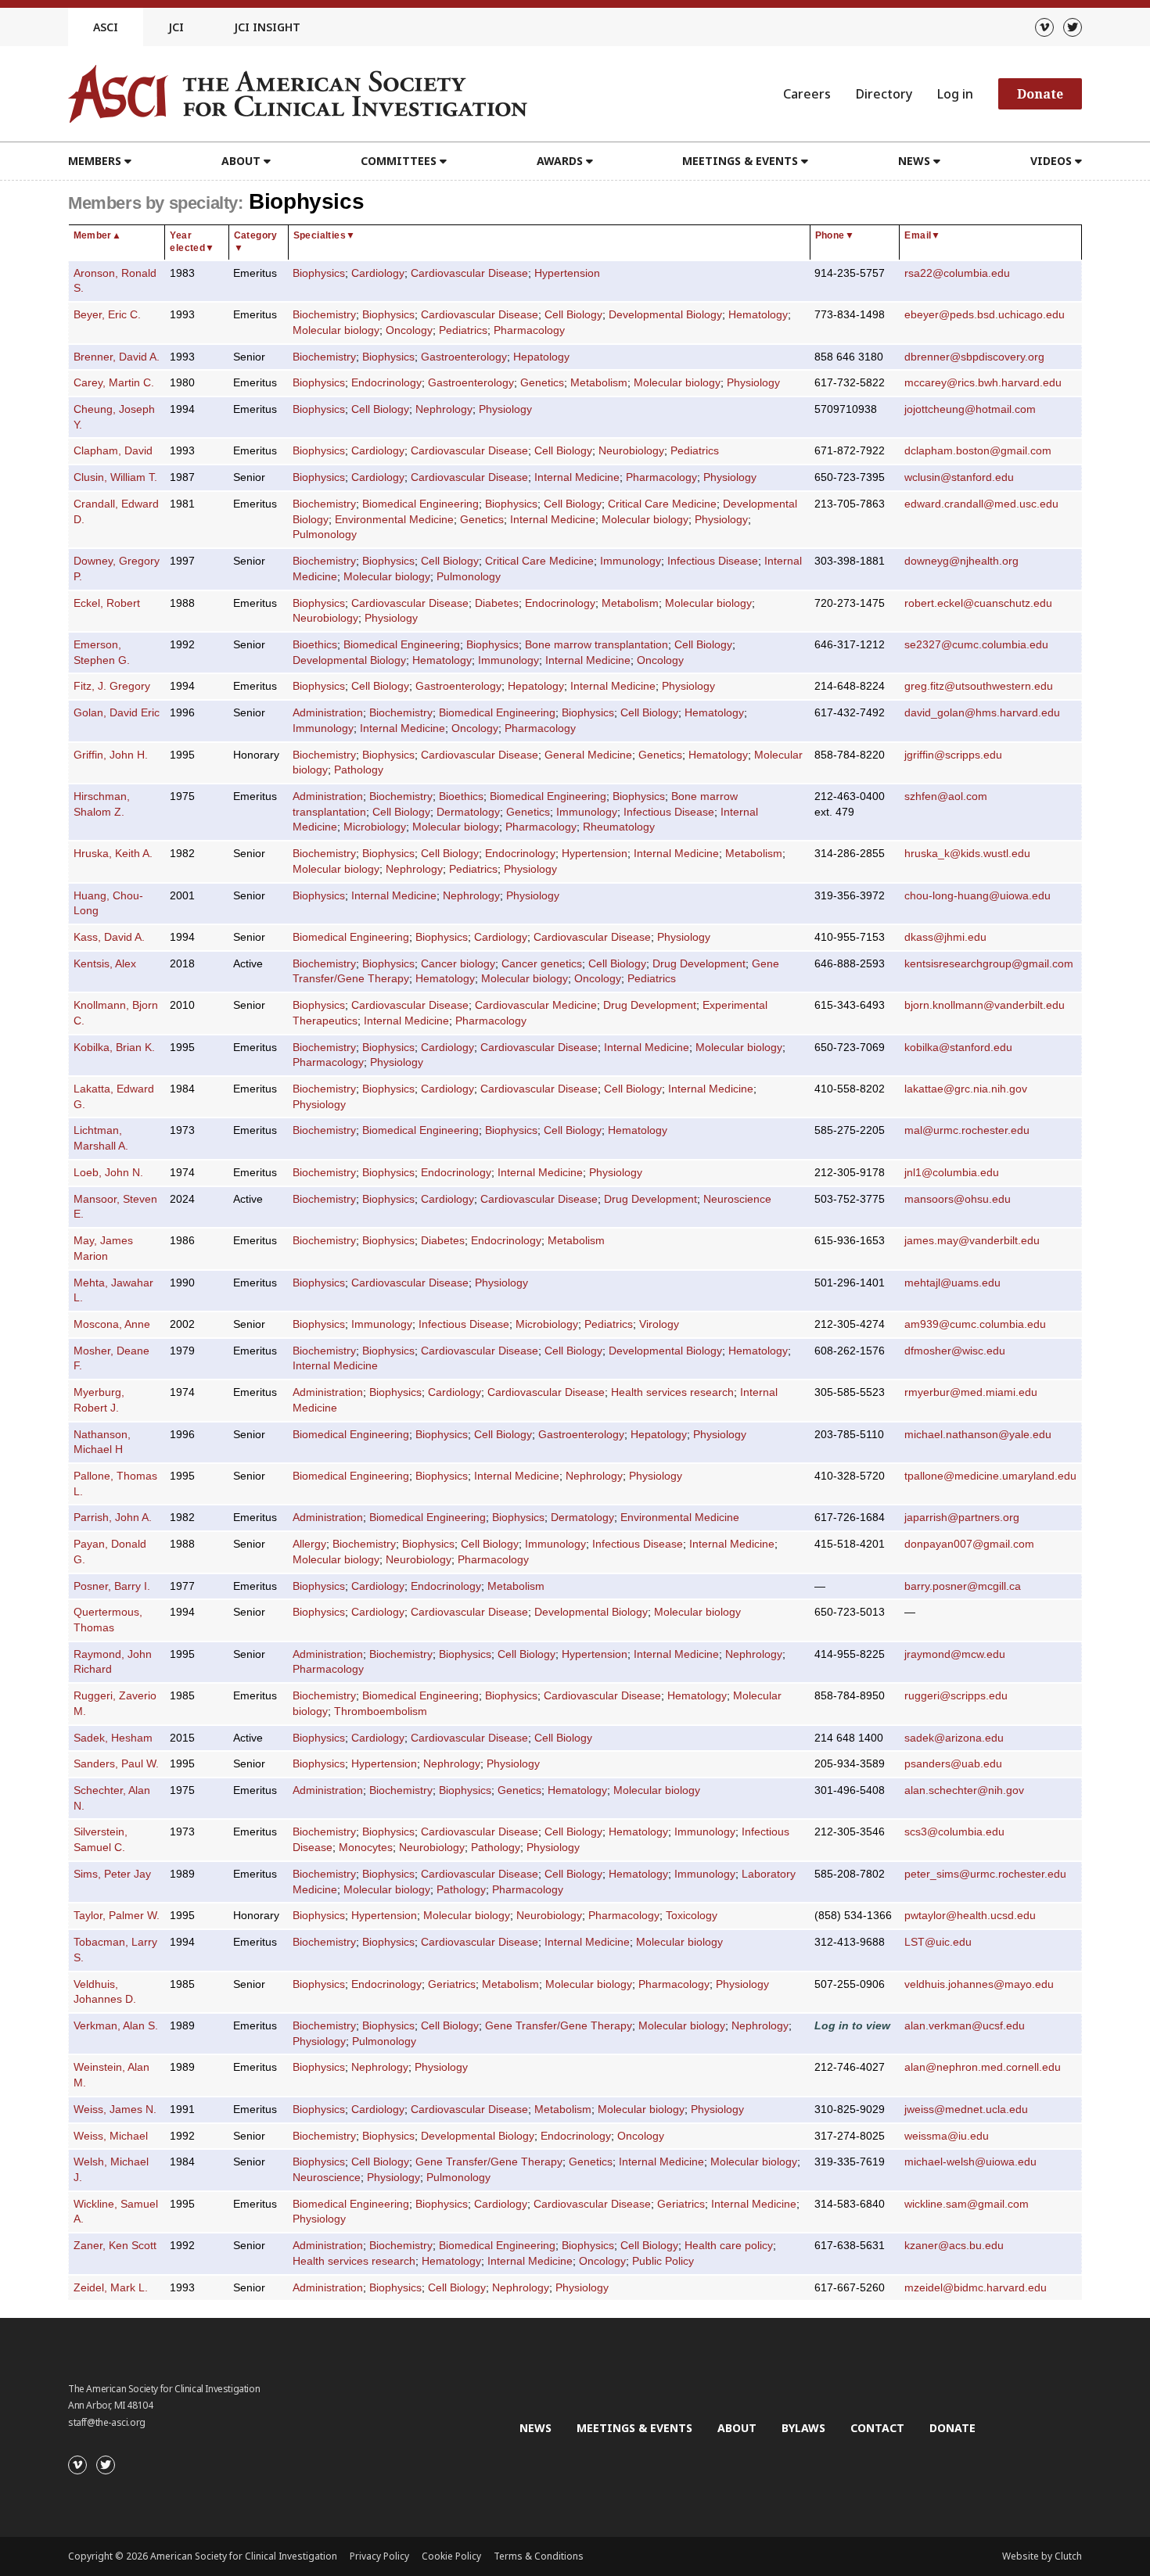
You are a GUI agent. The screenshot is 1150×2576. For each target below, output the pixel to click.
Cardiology (378, 273)
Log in (955, 94)
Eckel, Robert (107, 603)
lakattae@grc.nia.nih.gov (966, 1089)
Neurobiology (631, 451)
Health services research (672, 1392)
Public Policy (663, 2261)
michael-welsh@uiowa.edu (970, 2162)
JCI (176, 27)
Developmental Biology (665, 315)
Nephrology (444, 409)
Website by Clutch (1042, 2556)
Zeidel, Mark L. (111, 2288)
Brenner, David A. (117, 357)
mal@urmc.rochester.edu (967, 1130)
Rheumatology (619, 827)
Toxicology (692, 1916)
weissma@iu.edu (947, 2136)
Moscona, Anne (112, 1324)
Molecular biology (336, 330)
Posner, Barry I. (112, 1586)
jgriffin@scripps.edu (953, 755)
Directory (884, 94)
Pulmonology (325, 535)
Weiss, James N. (115, 2110)
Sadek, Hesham (113, 1738)
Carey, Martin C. (114, 383)
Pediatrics (463, 330)
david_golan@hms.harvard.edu (982, 713)
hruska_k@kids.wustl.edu (967, 854)
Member (98, 235)
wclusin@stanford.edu (959, 477)
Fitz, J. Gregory (112, 686)
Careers (807, 94)
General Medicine (588, 755)
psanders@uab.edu (953, 1764)
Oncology (409, 330)
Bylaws (803, 2428)
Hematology (758, 315)
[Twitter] (1073, 27)
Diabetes (497, 603)
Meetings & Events (634, 2428)
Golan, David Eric (117, 713)
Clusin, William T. (115, 477)
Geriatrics (452, 1984)
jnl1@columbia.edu (952, 1173)
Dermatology (468, 812)
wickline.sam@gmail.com (967, 2204)
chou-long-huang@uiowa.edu (977, 896)
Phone (835, 235)
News (535, 2428)
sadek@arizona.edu (954, 1738)
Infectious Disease (713, 561)
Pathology (359, 770)
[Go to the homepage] (298, 94)
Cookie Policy (451, 2556)
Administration (328, 713)
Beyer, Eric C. (107, 315)
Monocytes (366, 1848)
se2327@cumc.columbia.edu (976, 645)
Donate (1040, 94)
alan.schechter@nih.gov (964, 1790)
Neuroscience (737, 1199)
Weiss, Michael (111, 2136)
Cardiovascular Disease (469, 273)
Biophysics (319, 273)
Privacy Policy (379, 2556)
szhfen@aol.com (946, 796)
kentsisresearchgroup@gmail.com (989, 964)
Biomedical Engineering (420, 504)
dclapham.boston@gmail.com (978, 451)
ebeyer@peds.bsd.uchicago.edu (985, 315)
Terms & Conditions (539, 2556)
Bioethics (315, 645)
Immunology (631, 561)
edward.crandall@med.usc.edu (981, 504)
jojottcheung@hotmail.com (970, 409)
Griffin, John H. (111, 755)
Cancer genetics (542, 964)
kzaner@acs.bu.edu (954, 2246)
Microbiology (375, 827)
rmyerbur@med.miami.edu (971, 1392)
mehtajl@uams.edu (952, 1283)
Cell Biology (573, 315)
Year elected (192, 242)
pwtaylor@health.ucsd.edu (970, 1916)
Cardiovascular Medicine (536, 1005)
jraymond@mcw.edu (955, 1654)
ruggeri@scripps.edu (956, 1696)
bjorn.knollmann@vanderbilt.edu (985, 1005)
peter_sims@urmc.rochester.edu (985, 1874)
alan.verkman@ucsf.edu (965, 2026)
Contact (877, 2428)
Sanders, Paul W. (116, 1764)
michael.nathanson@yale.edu (978, 1435)
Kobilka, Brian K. (114, 1048)
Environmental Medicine (394, 520)
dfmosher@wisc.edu (955, 1351)
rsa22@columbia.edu (957, 273)
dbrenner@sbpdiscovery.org (974, 357)
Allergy (309, 1544)
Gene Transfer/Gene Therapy (559, 2026)
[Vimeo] (1044, 27)
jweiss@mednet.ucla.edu (966, 2110)
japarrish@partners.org (962, 1518)
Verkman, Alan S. (116, 2026)
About (737, 2428)
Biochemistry (324, 315)
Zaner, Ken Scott (115, 2246)
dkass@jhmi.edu (945, 937)
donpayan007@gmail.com (969, 1544)
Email (922, 235)
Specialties (325, 235)
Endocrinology (386, 383)
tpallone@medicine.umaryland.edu (990, 1476)
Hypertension (567, 273)
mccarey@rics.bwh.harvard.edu (983, 383)
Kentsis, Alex (105, 964)
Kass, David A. (109, 937)
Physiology (753, 383)
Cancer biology (458, 964)
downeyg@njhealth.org (961, 561)
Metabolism (599, 383)
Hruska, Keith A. (113, 854)
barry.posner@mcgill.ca (963, 1586)
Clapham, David (113, 451)
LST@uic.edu (938, 1942)
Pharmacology (529, 330)
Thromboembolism (381, 1711)
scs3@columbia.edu (954, 1832)
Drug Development (699, 964)
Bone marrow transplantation (597, 645)
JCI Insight (267, 27)
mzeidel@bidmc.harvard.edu (976, 2288)
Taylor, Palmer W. (117, 1916)
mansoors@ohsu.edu (958, 1199)
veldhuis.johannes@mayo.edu (979, 1984)
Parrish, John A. (113, 1518)
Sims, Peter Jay (112, 1874)
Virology (659, 1324)
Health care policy (729, 2246)
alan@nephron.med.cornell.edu (983, 2067)
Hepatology (541, 357)
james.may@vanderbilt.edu (972, 1241)
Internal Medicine (577, 477)
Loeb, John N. (108, 1173)
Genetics (542, 383)
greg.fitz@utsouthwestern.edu (979, 686)
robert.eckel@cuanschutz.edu (978, 603)
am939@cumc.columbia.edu (975, 1324)
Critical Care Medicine (662, 504)
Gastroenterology (464, 357)
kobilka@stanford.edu (958, 1048)
